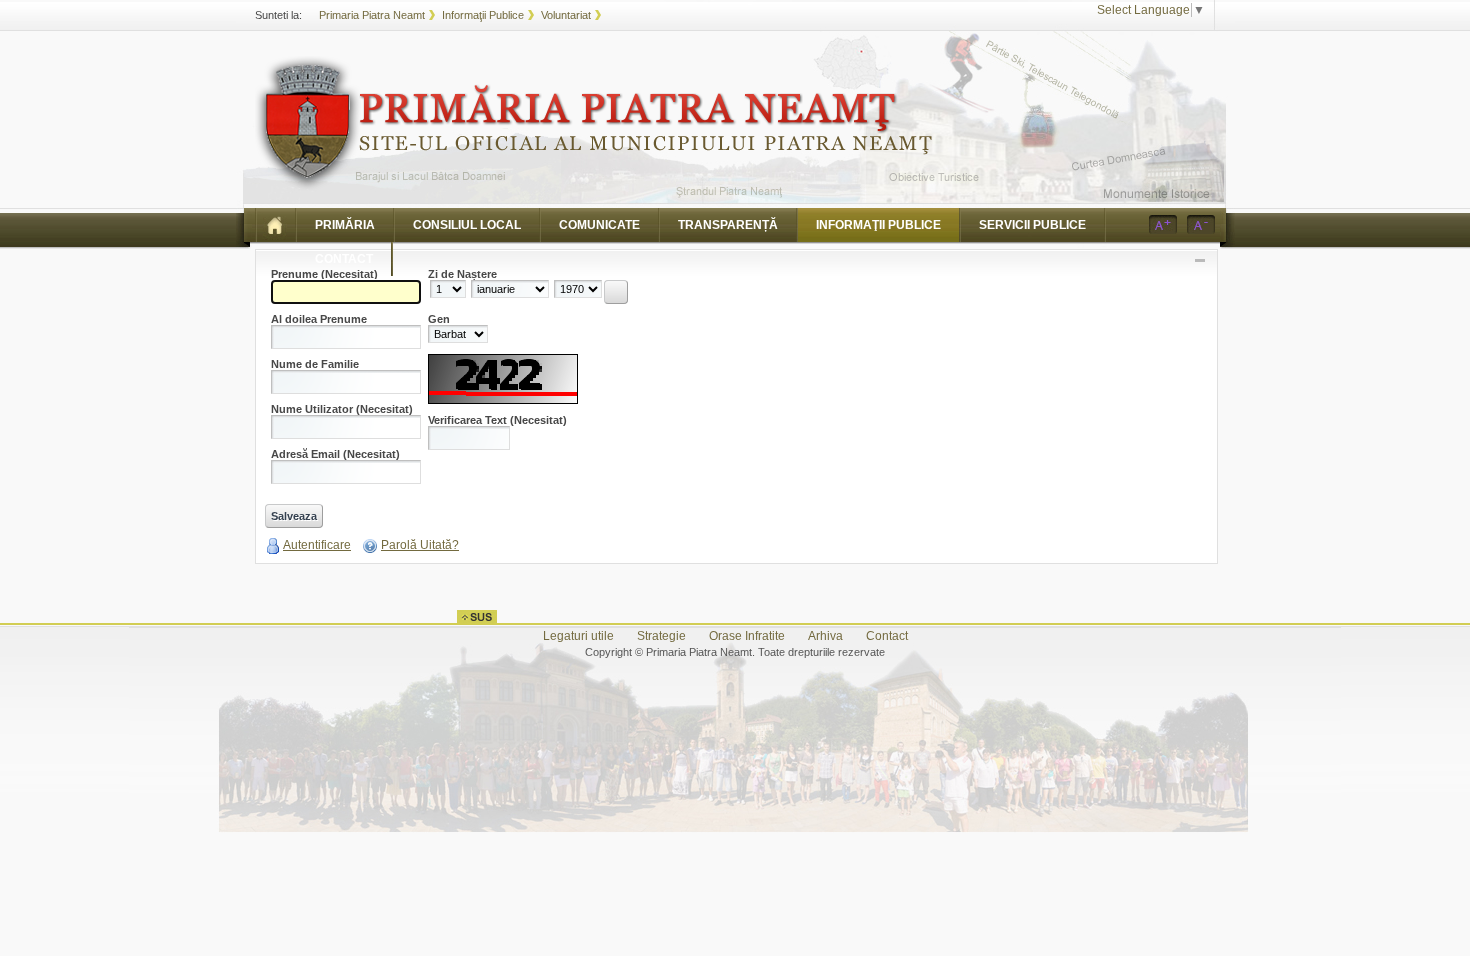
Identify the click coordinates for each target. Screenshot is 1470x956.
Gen (439, 319)
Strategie (661, 636)
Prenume (324, 274)
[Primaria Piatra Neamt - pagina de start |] (276, 225)
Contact (887, 636)
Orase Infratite (747, 636)
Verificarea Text (497, 420)
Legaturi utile (578, 636)
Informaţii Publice (483, 15)
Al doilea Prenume (319, 319)
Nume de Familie (315, 364)
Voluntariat (566, 15)
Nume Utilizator (342, 409)
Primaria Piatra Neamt (372, 15)
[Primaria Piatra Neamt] (593, 123)
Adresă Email (335, 454)
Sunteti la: (278, 15)
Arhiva (825, 636)
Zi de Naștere (462, 274)
